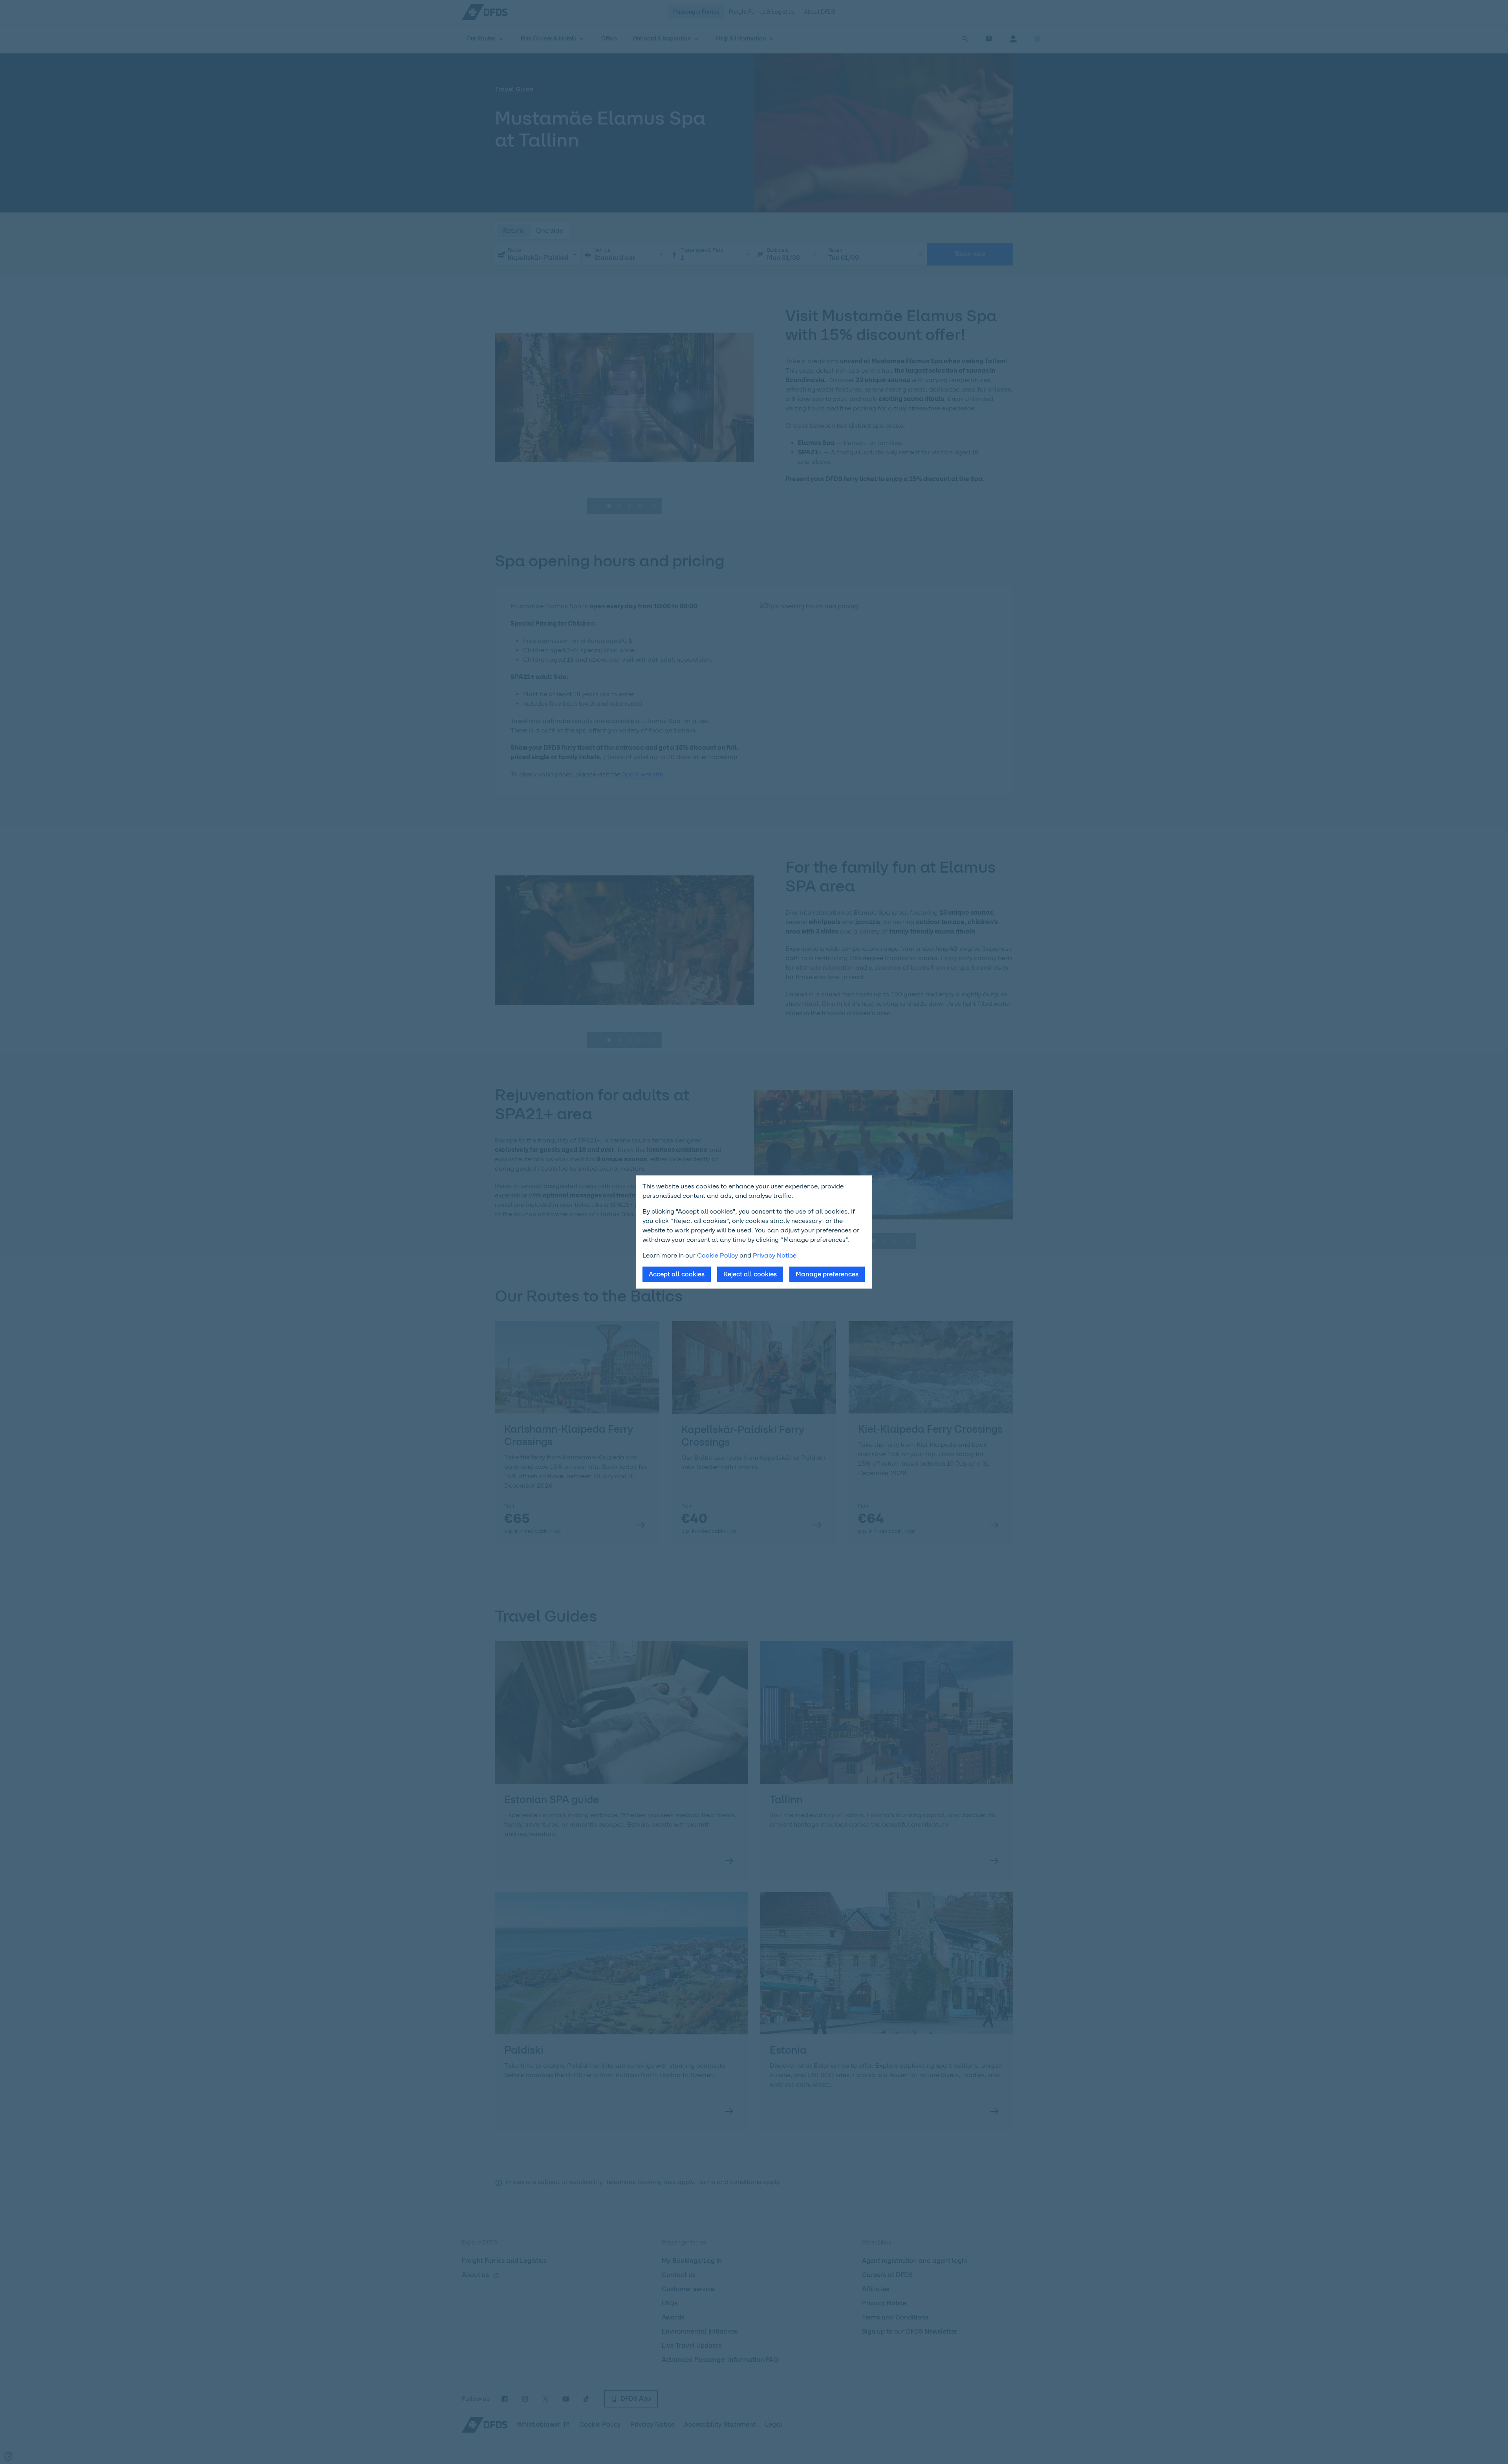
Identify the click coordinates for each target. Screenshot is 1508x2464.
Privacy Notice (775, 1255)
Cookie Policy (717, 1255)
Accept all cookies (677, 1274)
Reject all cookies (750, 1274)
